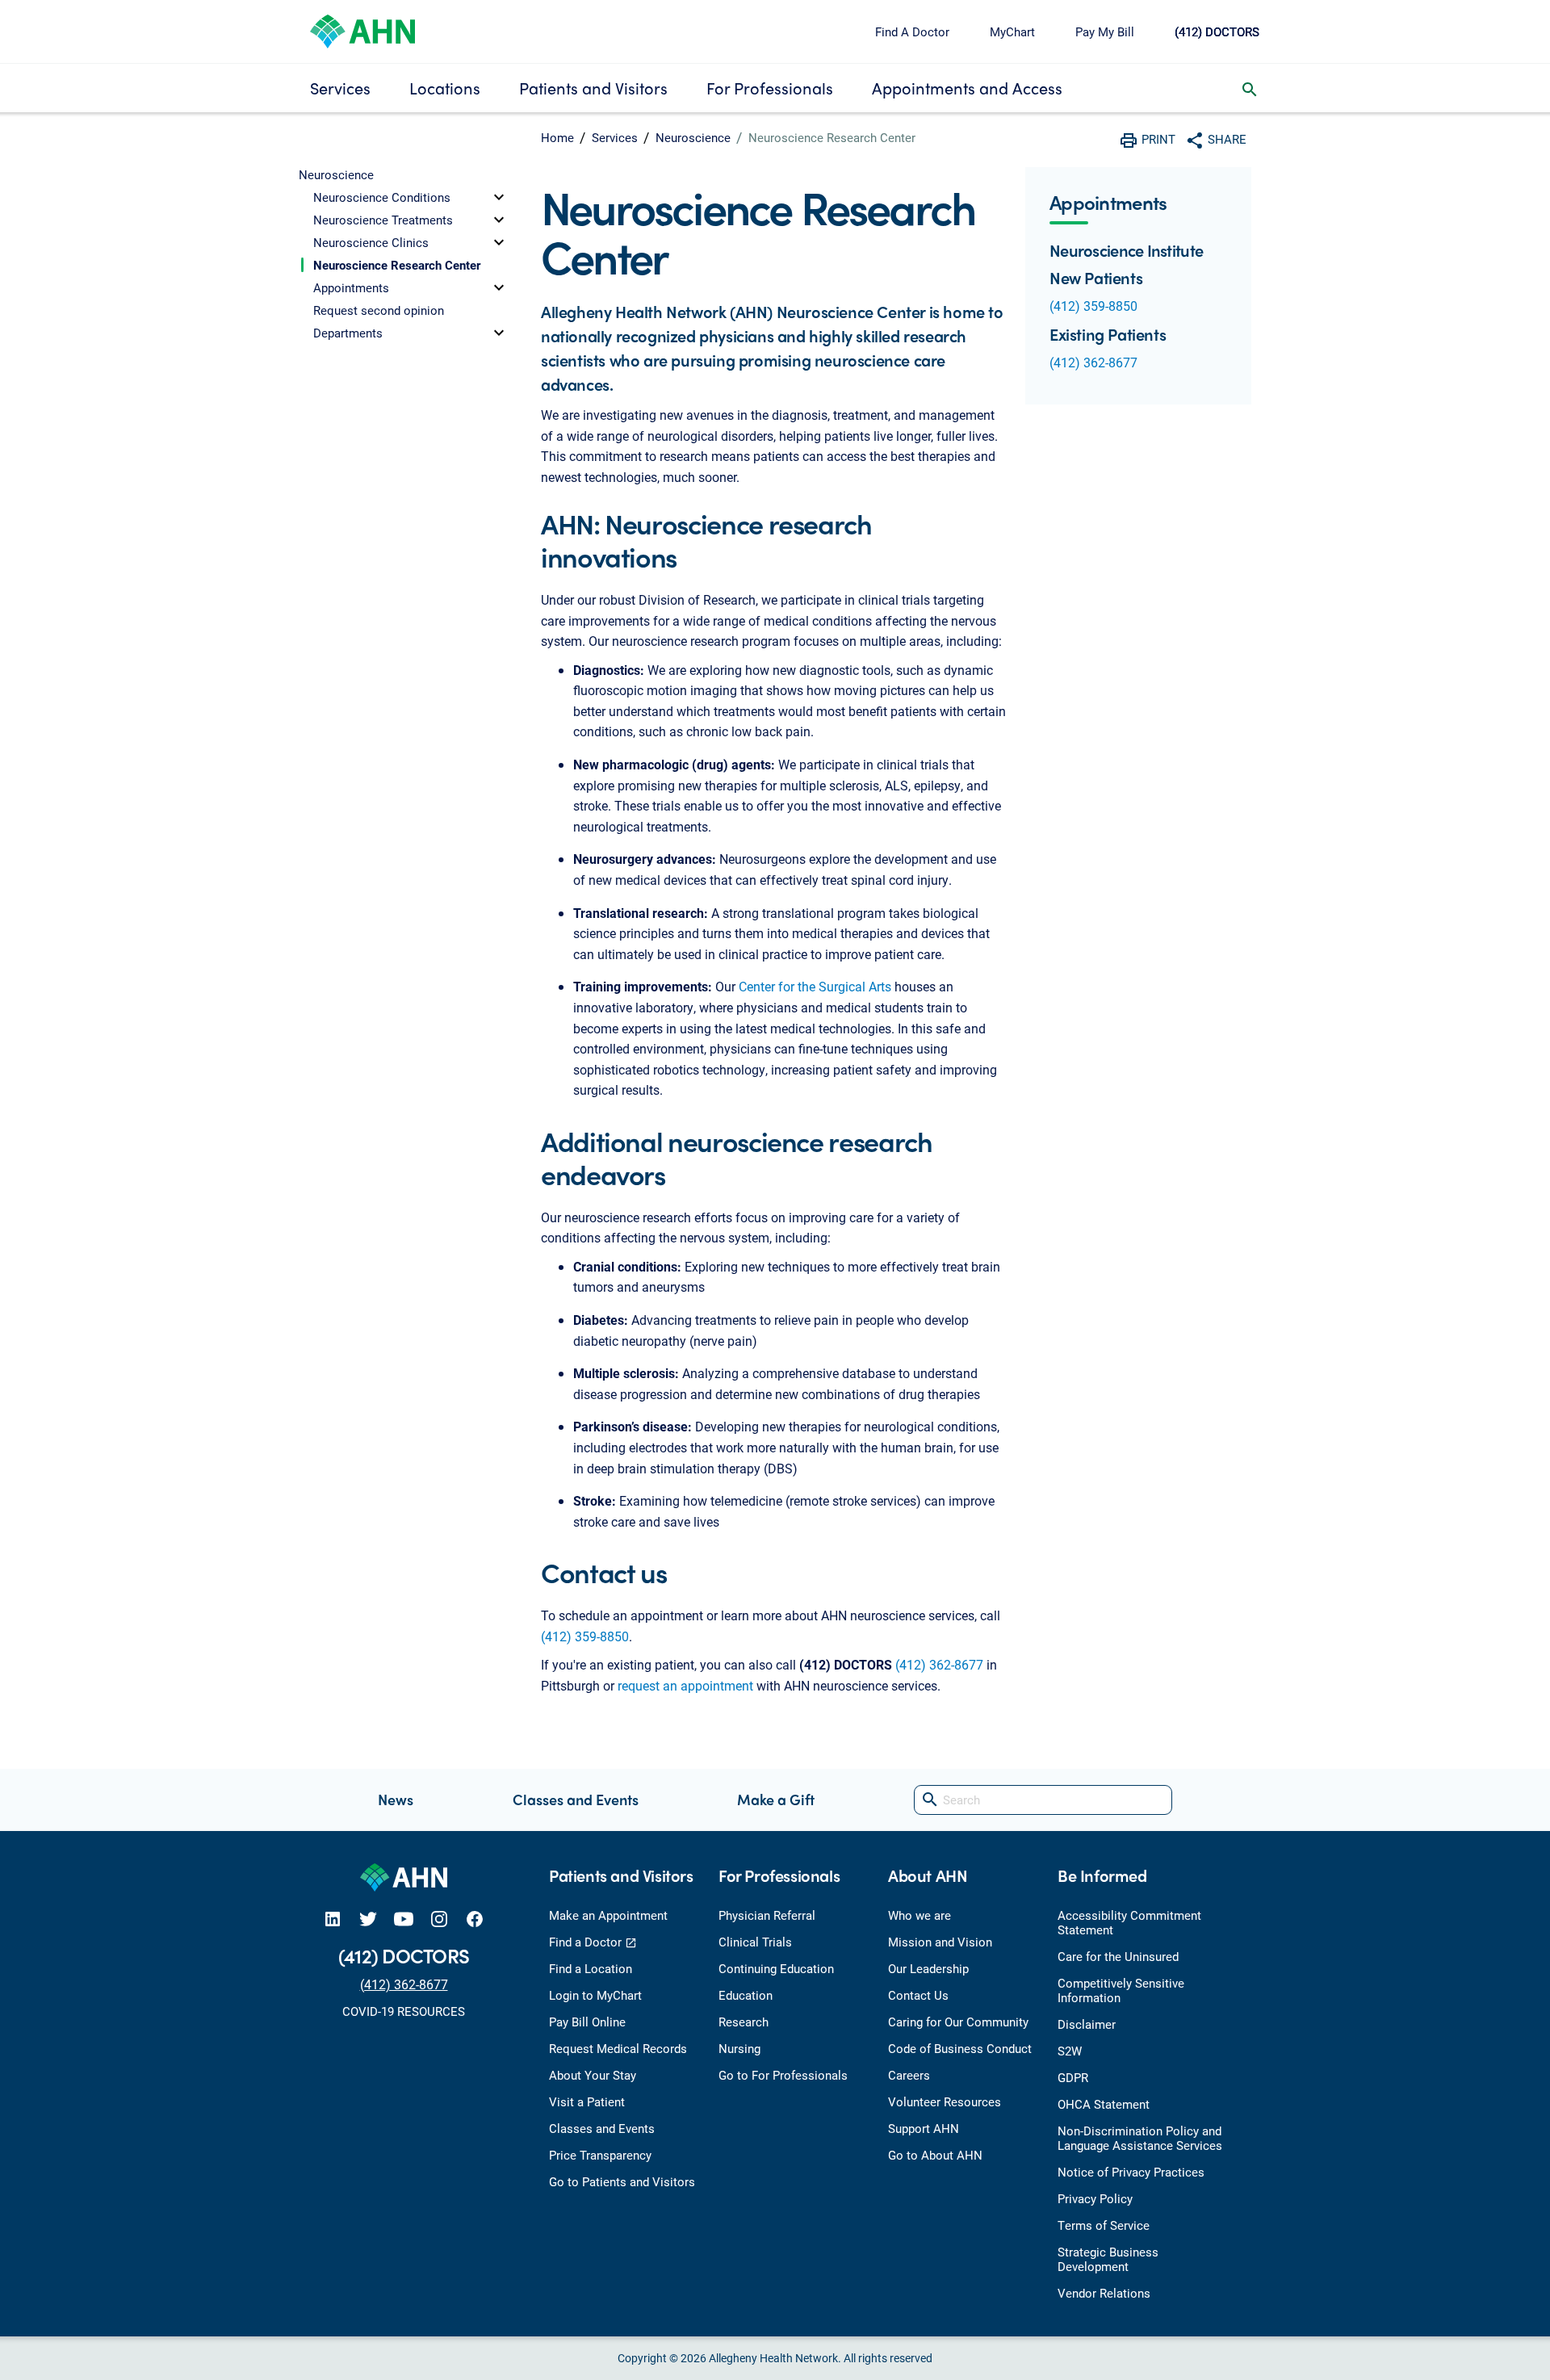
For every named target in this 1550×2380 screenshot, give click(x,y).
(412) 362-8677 (939, 1664)
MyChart (1012, 31)
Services (340, 88)
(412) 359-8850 (585, 1636)
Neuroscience (693, 137)
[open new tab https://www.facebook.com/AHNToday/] (475, 1919)
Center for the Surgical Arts (815, 986)
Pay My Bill (1105, 31)
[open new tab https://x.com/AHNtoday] (368, 1919)
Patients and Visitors (593, 88)
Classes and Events (576, 1799)
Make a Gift (776, 1799)
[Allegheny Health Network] (362, 29)
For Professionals (770, 88)
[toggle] (499, 197)
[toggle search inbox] (1250, 88)
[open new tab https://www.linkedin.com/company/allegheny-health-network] (333, 1919)
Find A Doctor (912, 31)
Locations (445, 88)
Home (557, 137)
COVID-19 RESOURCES (404, 2011)
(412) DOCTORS (1217, 31)
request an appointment (685, 1685)
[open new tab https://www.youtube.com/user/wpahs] (404, 1919)
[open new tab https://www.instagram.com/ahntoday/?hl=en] (439, 1919)
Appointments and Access (967, 88)
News (396, 1799)
